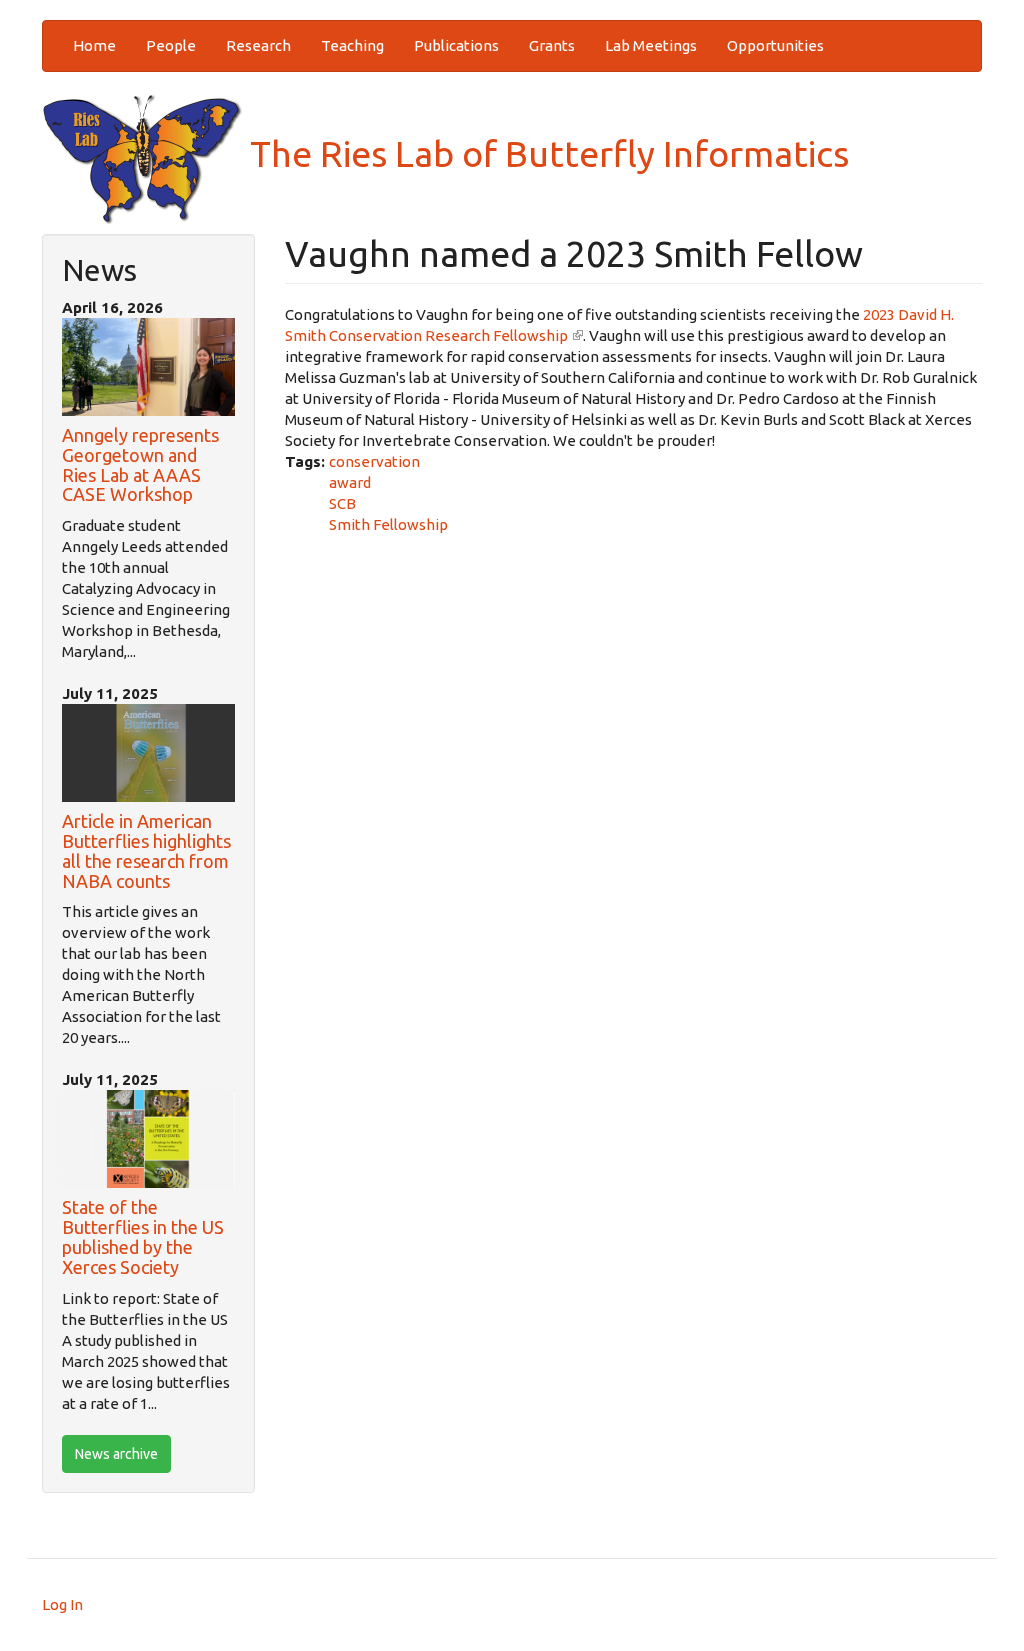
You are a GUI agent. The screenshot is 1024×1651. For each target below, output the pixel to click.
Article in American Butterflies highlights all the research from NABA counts (146, 850)
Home (94, 45)
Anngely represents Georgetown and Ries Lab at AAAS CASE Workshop (140, 464)
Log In (62, 1604)
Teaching (352, 45)
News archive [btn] (116, 1454)
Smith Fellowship (388, 524)
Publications (456, 45)
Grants (552, 45)
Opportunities (775, 45)
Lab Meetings (651, 45)
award (350, 482)
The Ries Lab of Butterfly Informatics (545, 153)
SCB (342, 503)
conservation (374, 461)
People (171, 45)
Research (258, 45)
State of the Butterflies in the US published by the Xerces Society (143, 1236)
